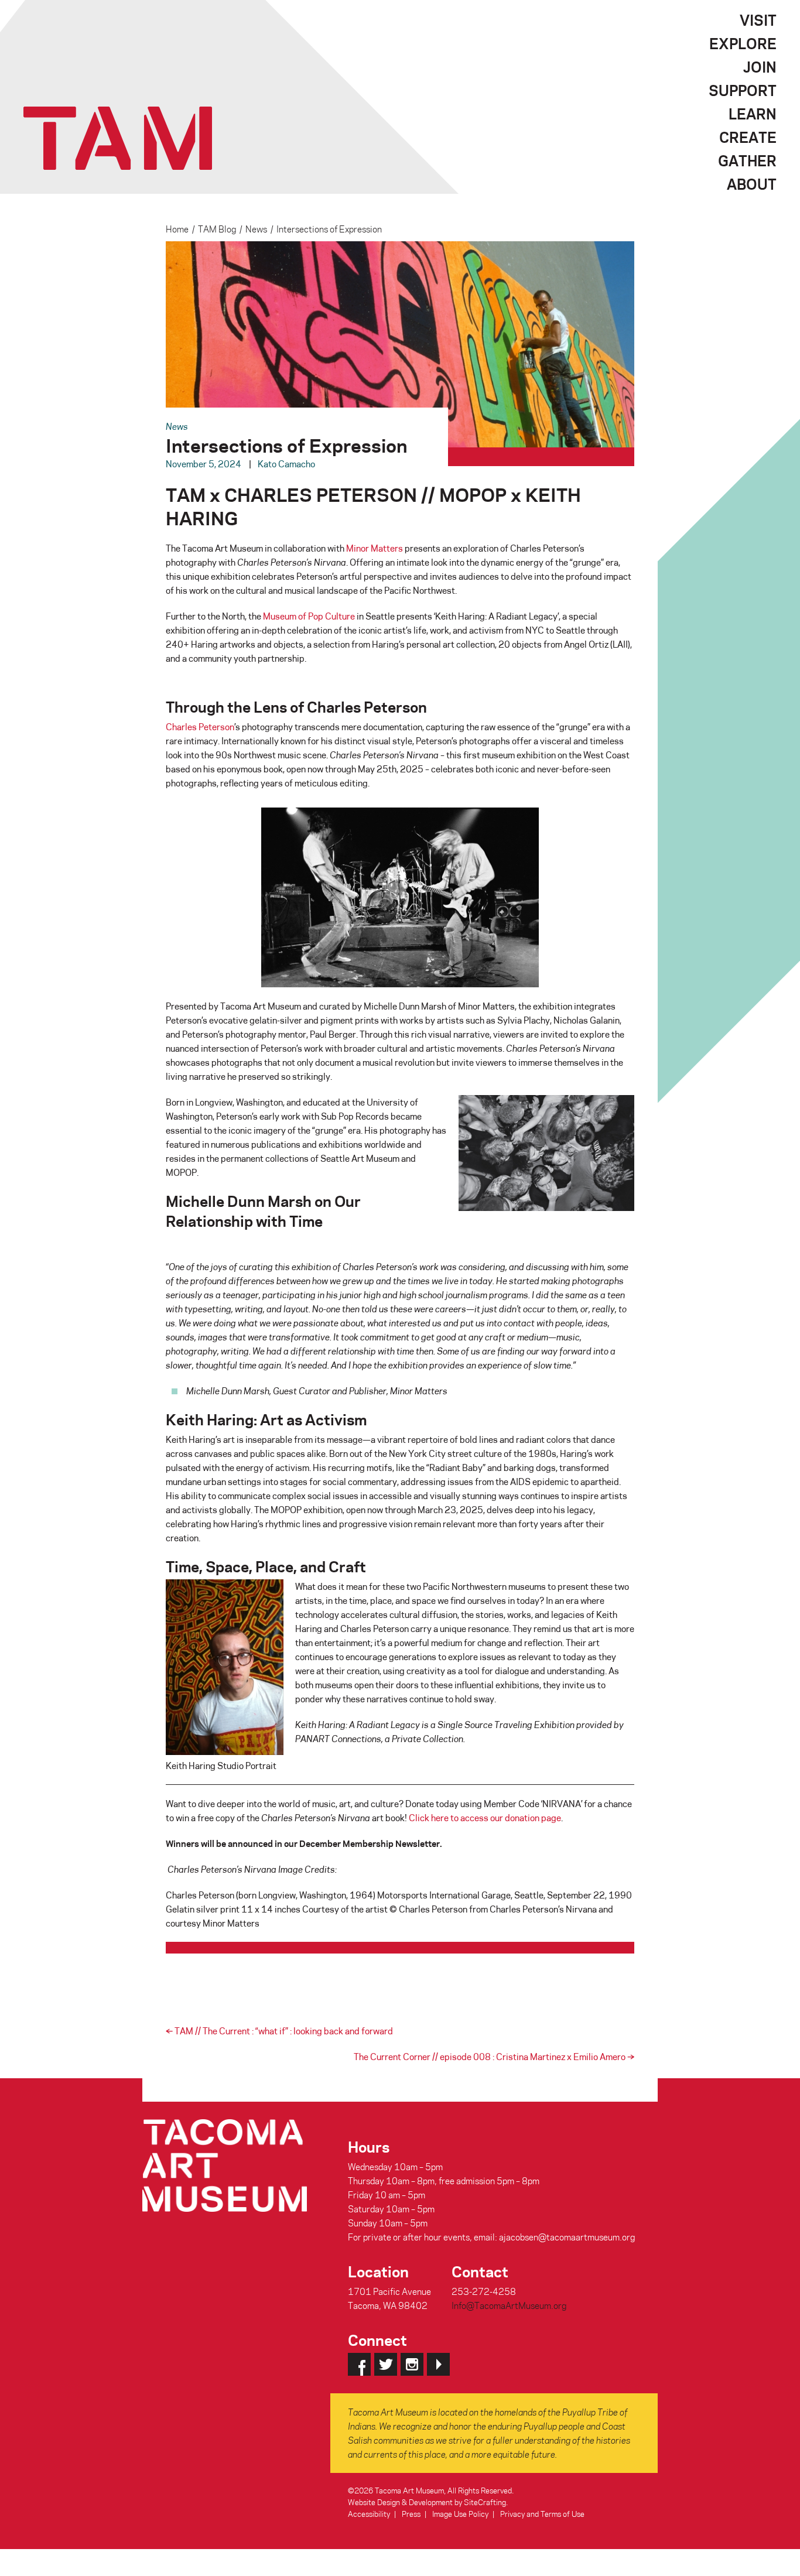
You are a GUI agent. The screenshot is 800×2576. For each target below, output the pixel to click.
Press (411, 2514)
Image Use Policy (460, 2514)
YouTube (438, 2364)
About (752, 184)
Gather (747, 160)
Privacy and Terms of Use (542, 2514)
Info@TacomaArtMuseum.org (509, 2305)
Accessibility (369, 2514)
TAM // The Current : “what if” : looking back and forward (279, 2031)
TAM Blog (217, 229)
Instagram (412, 2364)
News (256, 229)
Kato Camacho (286, 464)
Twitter (386, 2364)
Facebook (359, 2364)
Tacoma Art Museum (118, 138)
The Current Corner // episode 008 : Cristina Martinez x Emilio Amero (494, 2057)
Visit (758, 20)
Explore (743, 43)
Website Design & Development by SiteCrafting (427, 2502)
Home (177, 229)
